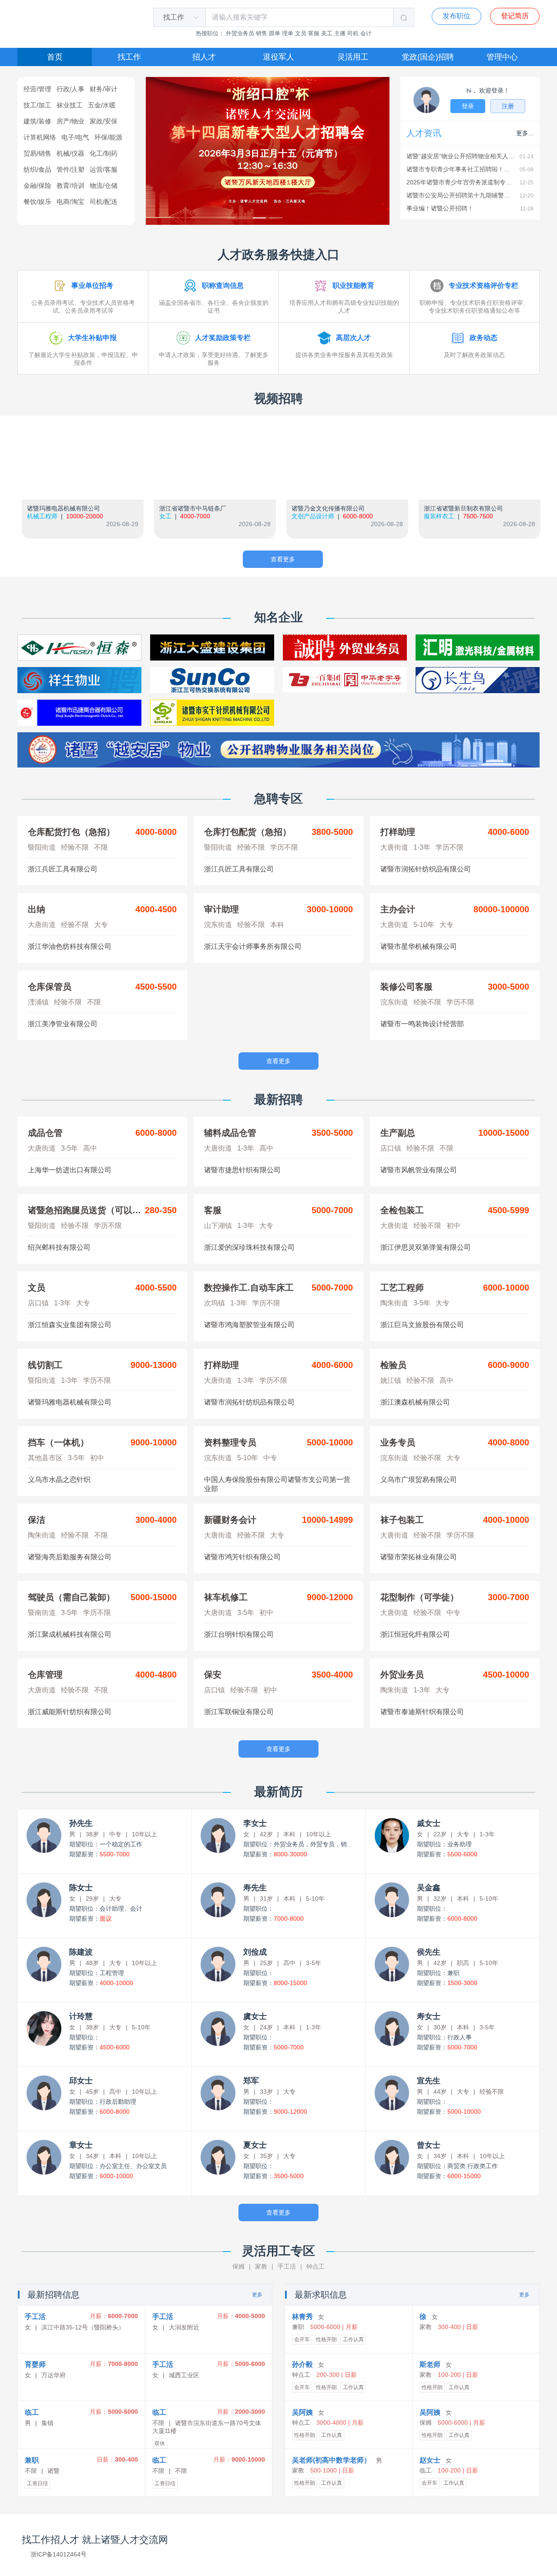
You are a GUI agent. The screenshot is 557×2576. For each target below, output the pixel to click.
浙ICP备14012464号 (59, 2554)
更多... (525, 133)
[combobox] (174, 17)
